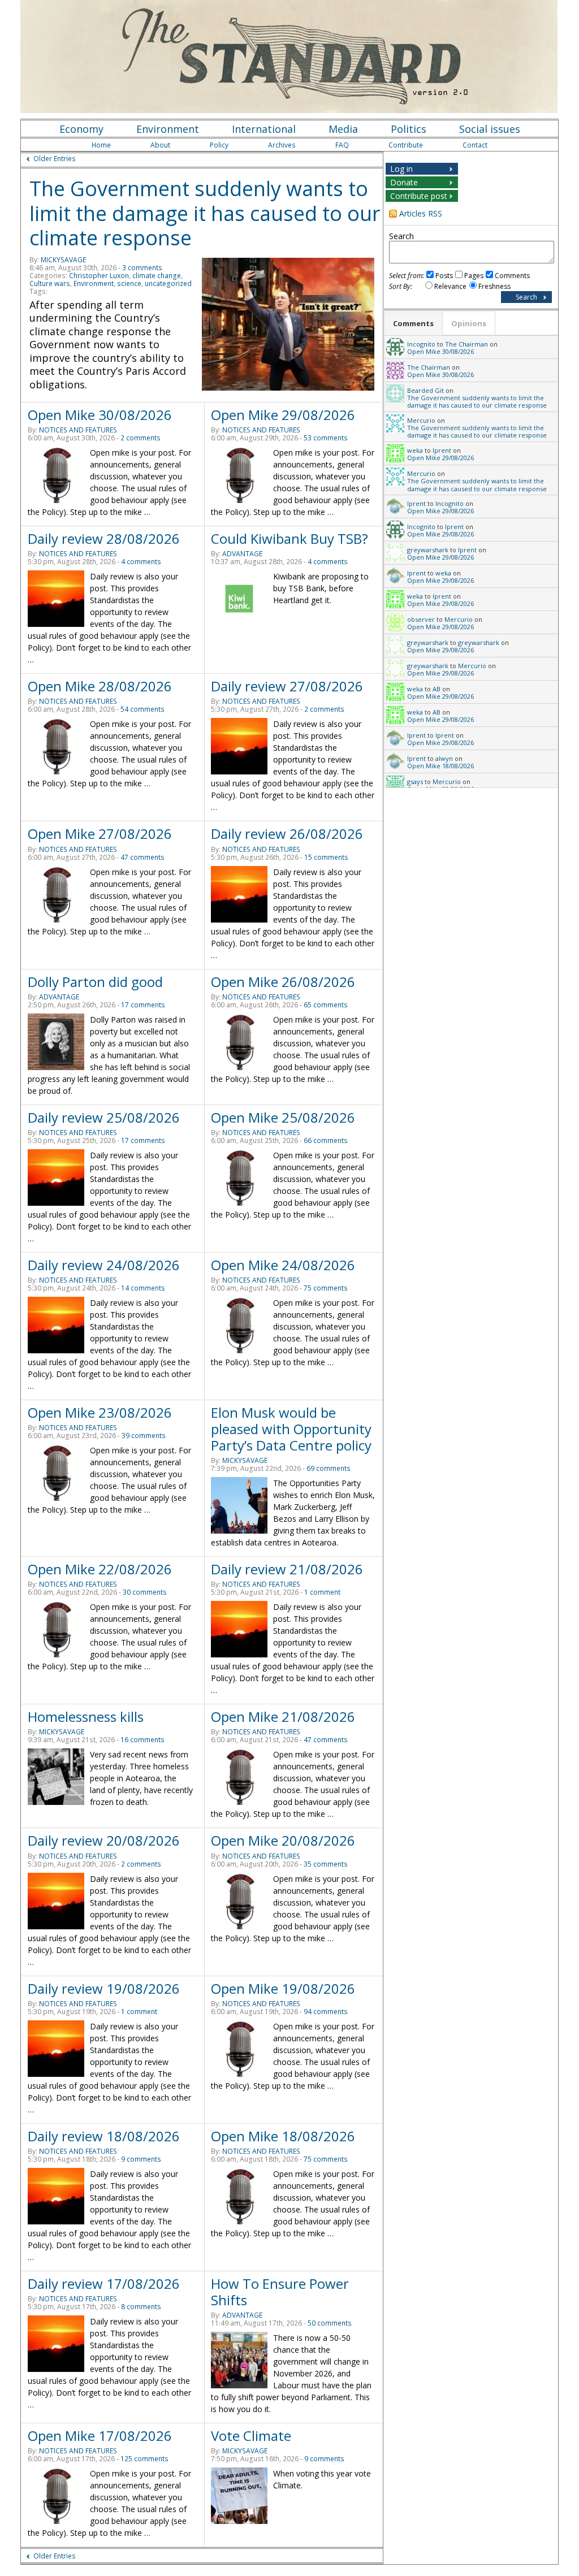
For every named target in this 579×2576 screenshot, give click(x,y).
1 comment (322, 1592)
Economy (81, 129)
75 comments (326, 1288)
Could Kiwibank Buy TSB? (289, 538)
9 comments (141, 2159)
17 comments (143, 1005)
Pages (474, 276)
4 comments (141, 562)
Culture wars (50, 283)
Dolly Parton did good (95, 982)
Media (343, 129)
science (129, 283)
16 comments (142, 1740)
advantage (242, 554)
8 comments (141, 2307)
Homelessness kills (86, 1716)
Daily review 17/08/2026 (104, 2283)
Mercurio (421, 420)
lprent (442, 450)
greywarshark (428, 550)
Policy (219, 145)
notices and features (78, 430)
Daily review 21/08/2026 (287, 1569)
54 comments (142, 709)
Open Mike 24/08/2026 (283, 1265)
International (264, 129)
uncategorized (168, 283)
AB (437, 689)
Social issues (490, 129)
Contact (475, 145)
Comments (512, 276)
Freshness (494, 286)
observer (421, 619)
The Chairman (466, 344)
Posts (444, 276)
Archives (282, 145)
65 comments (326, 1005)
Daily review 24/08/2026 (104, 1265)
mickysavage (63, 260)
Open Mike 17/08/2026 (100, 2436)
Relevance (450, 286)
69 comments (329, 1468)
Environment (168, 129)
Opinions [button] (469, 323)
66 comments (326, 1140)
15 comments (326, 857)
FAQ (342, 145)
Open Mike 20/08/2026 (283, 1840)
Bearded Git (425, 390)
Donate (404, 182)
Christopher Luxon (99, 276)
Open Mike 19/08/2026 (283, 1988)
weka (415, 450)
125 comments (144, 2459)
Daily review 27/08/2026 (287, 686)
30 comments (145, 1592)
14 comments (143, 1288)
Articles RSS (421, 213)
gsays (415, 782)
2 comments (141, 438)
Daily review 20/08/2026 (104, 1840)
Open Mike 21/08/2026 (283, 1716)
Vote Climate (251, 2436)
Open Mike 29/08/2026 (283, 415)
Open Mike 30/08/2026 (100, 415)
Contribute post (419, 196)
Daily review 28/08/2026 (104, 538)
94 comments (326, 2012)
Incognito (421, 344)
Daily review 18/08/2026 (104, 2136)
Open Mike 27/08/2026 (100, 834)
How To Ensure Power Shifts (280, 2292)
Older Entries (55, 159)
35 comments (326, 1864)
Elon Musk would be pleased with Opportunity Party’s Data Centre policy (291, 1429)
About (160, 145)
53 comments (326, 438)
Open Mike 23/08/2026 (100, 1412)
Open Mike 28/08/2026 (100, 686)
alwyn (444, 758)
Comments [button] (413, 323)
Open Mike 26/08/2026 (283, 982)
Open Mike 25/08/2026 (283, 1117)
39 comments (144, 1436)
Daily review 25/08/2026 (104, 1117)
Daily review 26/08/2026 (287, 834)
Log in (401, 169)
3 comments (142, 268)
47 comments (142, 857)
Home (101, 145)
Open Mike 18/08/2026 (283, 2136)
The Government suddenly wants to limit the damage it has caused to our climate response (205, 213)
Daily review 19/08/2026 (104, 1988)
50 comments (330, 2323)
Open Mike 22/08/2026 (100, 1569)
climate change (157, 276)
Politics (409, 129)
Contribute (406, 145)
